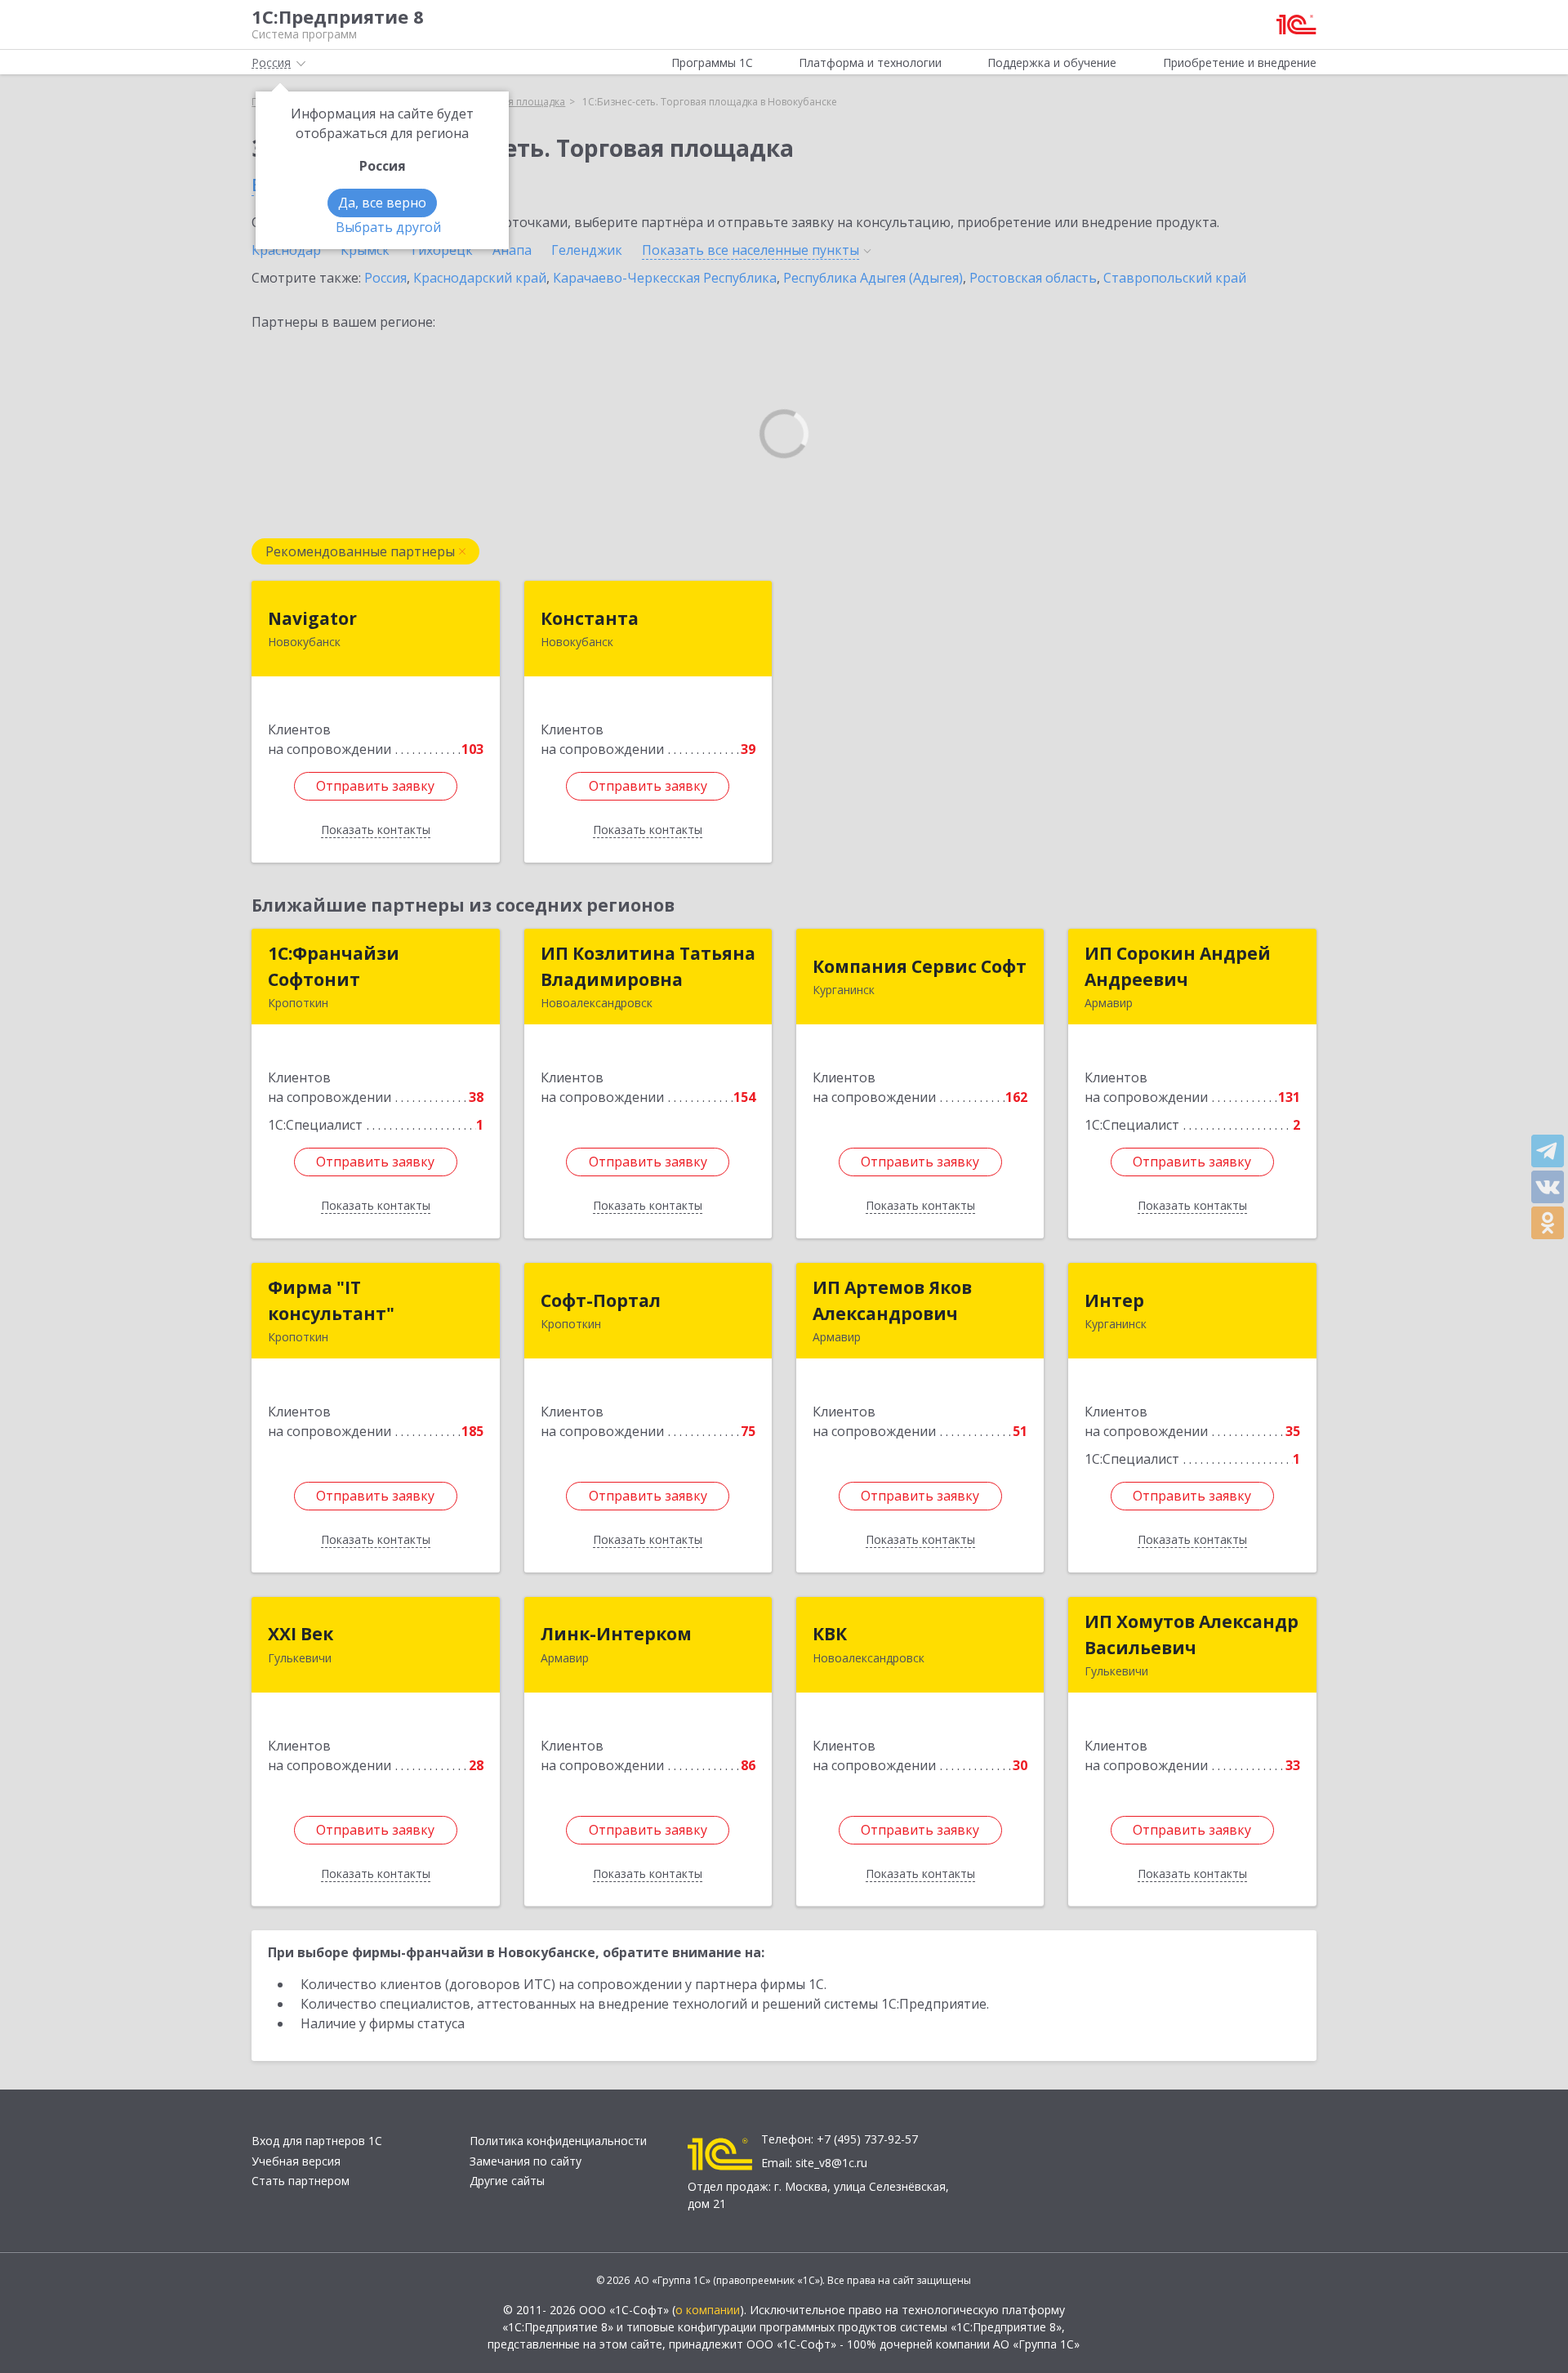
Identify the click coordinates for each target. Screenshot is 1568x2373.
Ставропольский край (1175, 278)
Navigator (312, 618)
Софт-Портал (601, 1300)
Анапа (512, 250)
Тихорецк (441, 250)
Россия (385, 278)
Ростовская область (1033, 278)
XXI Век (301, 1634)
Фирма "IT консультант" (331, 1300)
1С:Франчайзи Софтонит (334, 966)
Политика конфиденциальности (558, 2141)
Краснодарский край (480, 278)
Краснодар (286, 250)
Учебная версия (296, 2161)
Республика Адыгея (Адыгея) (873, 278)
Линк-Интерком (616, 1634)
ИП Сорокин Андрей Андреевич (1178, 966)
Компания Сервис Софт (920, 966)
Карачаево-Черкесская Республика (665, 278)
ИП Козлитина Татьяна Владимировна (648, 966)
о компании (708, 2310)
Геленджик (587, 250)
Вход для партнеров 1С (317, 2141)
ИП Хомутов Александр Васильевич (1192, 1635)
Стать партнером (301, 2181)
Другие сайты (507, 2181)
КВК (830, 1634)
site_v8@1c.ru (831, 2163)
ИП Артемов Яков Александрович (892, 1300)
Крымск (365, 250)
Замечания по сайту (526, 2161)
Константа (590, 618)
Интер (1114, 1300)
